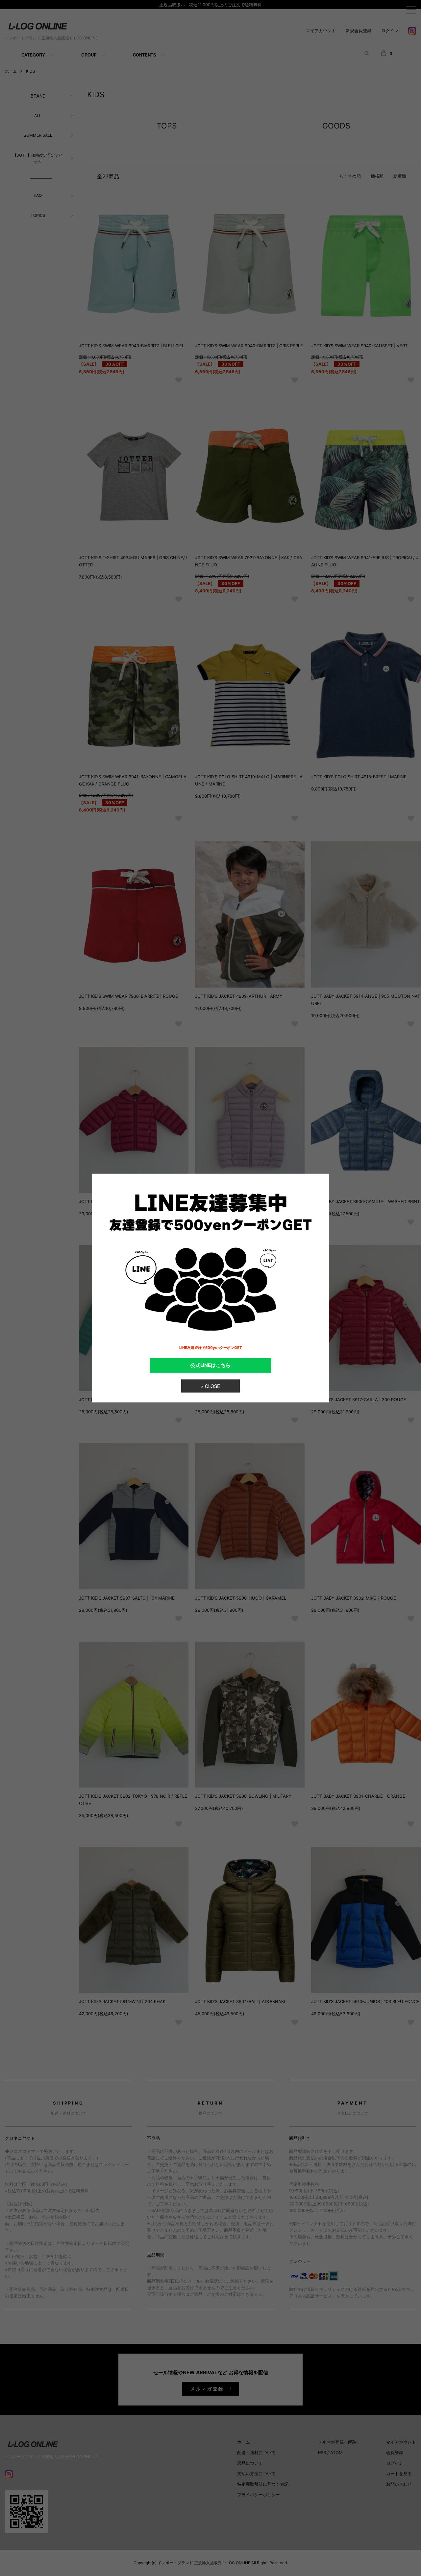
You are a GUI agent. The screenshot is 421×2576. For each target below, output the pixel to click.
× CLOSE (210, 1386)
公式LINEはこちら (210, 1365)
